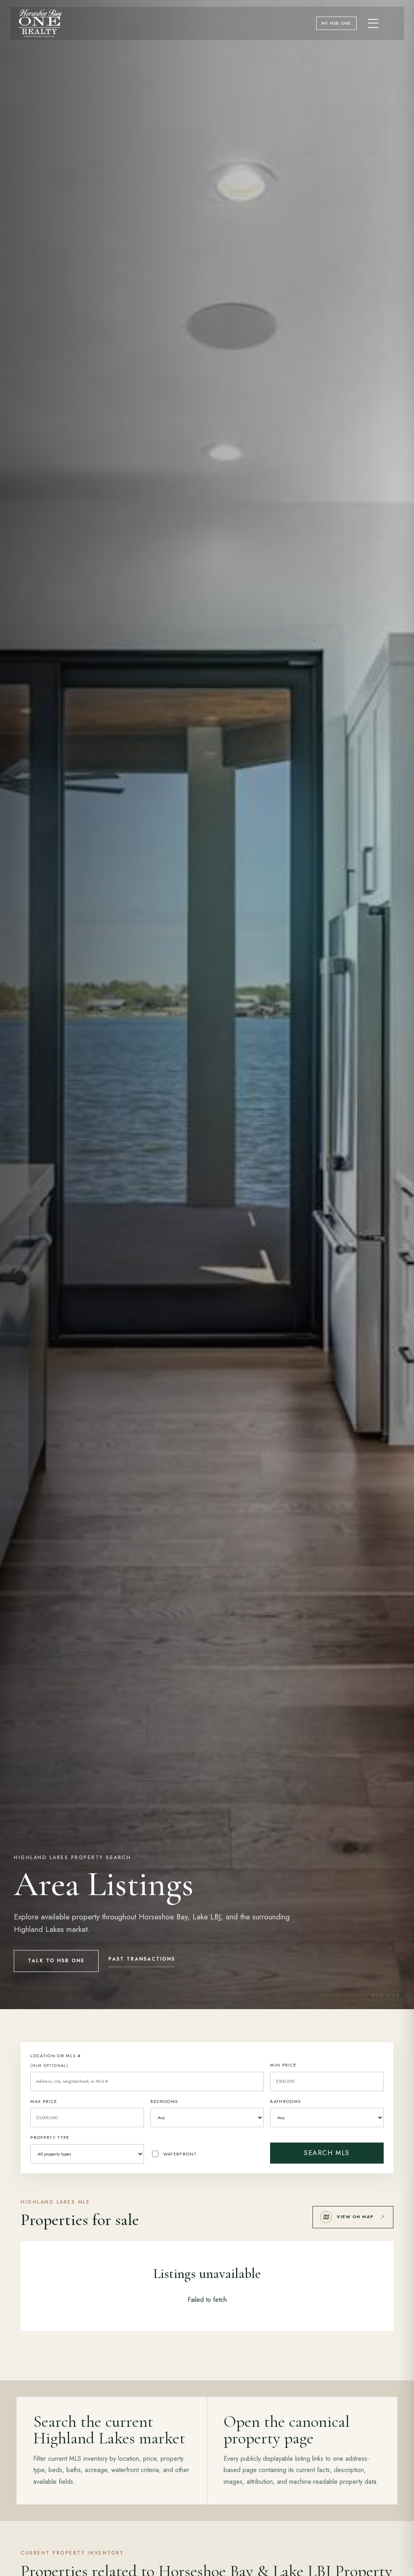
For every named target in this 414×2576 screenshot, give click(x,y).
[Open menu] (374, 23)
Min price (283, 2065)
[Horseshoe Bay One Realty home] (40, 23)
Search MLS (327, 2153)
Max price (44, 2101)
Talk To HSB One (56, 1961)
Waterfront (180, 2154)
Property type (50, 2137)
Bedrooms (164, 2101)
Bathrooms (285, 2101)
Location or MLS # (56, 2060)
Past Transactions (142, 1959)
